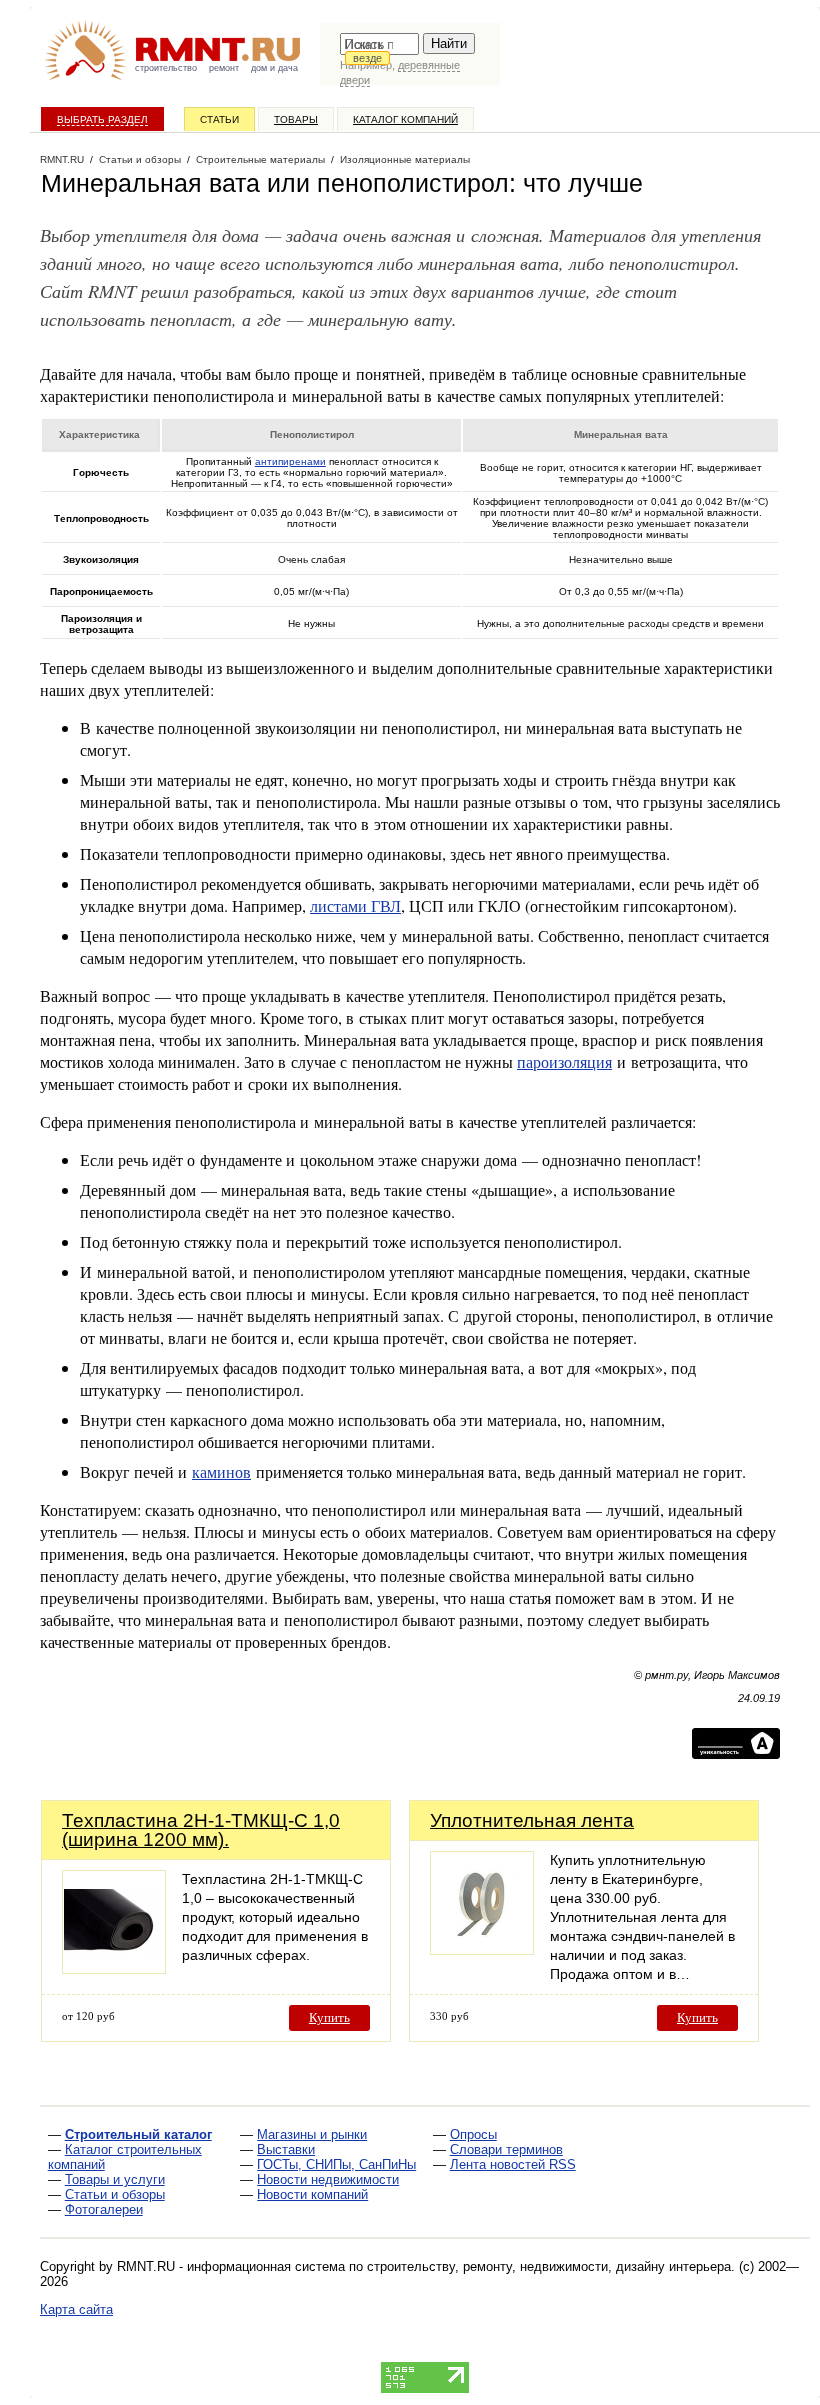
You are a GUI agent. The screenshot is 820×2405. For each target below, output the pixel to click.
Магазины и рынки (312, 2134)
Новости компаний (312, 2194)
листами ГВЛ (355, 905)
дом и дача (274, 68)
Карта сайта (76, 2309)
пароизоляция (564, 1061)
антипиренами (290, 461)
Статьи (219, 119)
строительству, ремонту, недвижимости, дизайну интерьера (549, 2266)
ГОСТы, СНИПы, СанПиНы (336, 2164)
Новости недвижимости (328, 2179)
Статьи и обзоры (115, 2194)
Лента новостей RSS (513, 2164)
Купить (329, 2017)
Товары (296, 119)
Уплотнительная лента (532, 1820)
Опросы (473, 2134)
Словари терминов (506, 2149)
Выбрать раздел (102, 119)
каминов (221, 1471)
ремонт (224, 68)
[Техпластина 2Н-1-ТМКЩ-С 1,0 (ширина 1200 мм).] (114, 1968)
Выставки (286, 2149)
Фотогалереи (104, 2209)
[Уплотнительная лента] (482, 1949)
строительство (166, 68)
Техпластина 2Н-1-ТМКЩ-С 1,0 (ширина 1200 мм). (201, 1830)
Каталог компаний (405, 119)
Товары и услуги (115, 2179)
